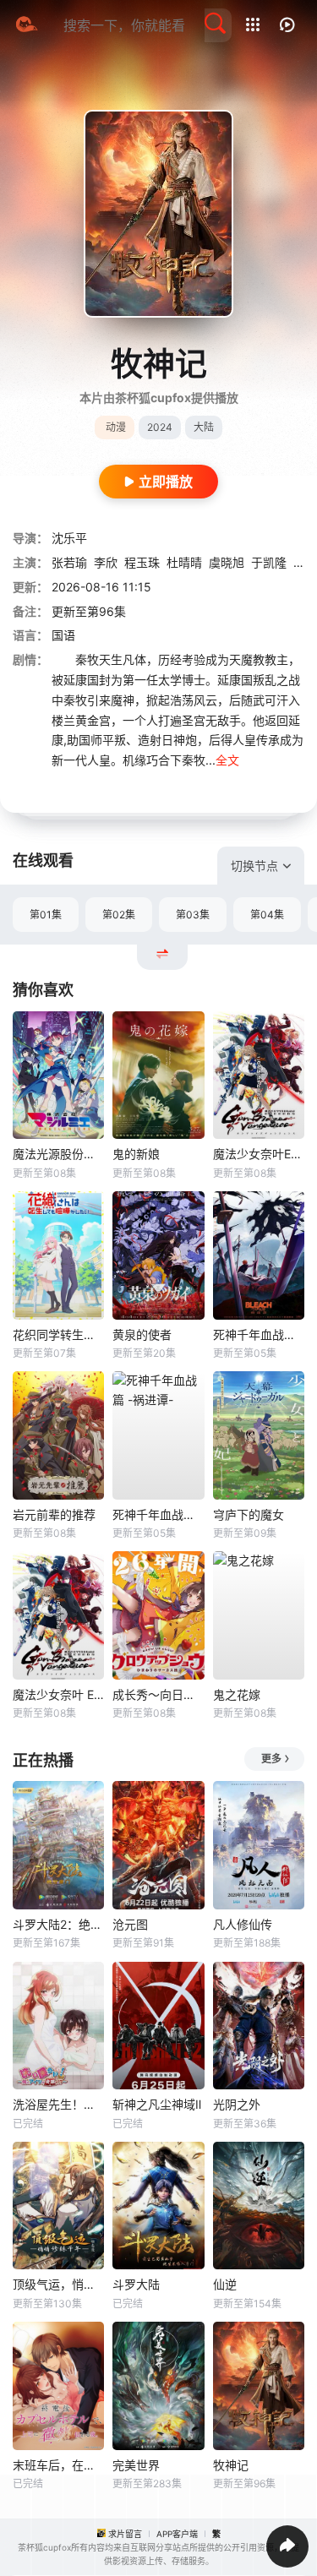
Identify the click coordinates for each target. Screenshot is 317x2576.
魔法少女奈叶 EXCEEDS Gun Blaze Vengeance (58, 1694)
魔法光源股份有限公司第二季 (58, 1154)
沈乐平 (69, 538)
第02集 (119, 915)
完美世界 (136, 2465)
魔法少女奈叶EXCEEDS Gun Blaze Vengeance (259, 1154)
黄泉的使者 (142, 1334)
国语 (63, 635)
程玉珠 (142, 562)
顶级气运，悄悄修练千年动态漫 (58, 2284)
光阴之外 (237, 2104)
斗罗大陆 (136, 2284)
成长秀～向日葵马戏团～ (158, 1694)
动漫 (116, 427)
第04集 (267, 915)
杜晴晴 (184, 562)
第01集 (46, 915)
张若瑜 (69, 562)
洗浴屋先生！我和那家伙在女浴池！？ (58, 2104)
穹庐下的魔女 (249, 1514)
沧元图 (130, 1924)
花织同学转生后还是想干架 (58, 1334)
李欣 (106, 562)
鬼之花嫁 (237, 1694)
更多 (271, 1759)
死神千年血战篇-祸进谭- (259, 1334)
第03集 (193, 915)
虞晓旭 (227, 562)
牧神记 (231, 2465)
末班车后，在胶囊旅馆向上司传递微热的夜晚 (58, 2465)
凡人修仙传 (243, 1924)
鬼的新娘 (136, 1154)
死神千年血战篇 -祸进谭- (158, 1514)
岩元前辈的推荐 (54, 1514)
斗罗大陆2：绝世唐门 (58, 1924)
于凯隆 (269, 562)
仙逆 (225, 2284)
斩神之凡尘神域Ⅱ (157, 2104)
